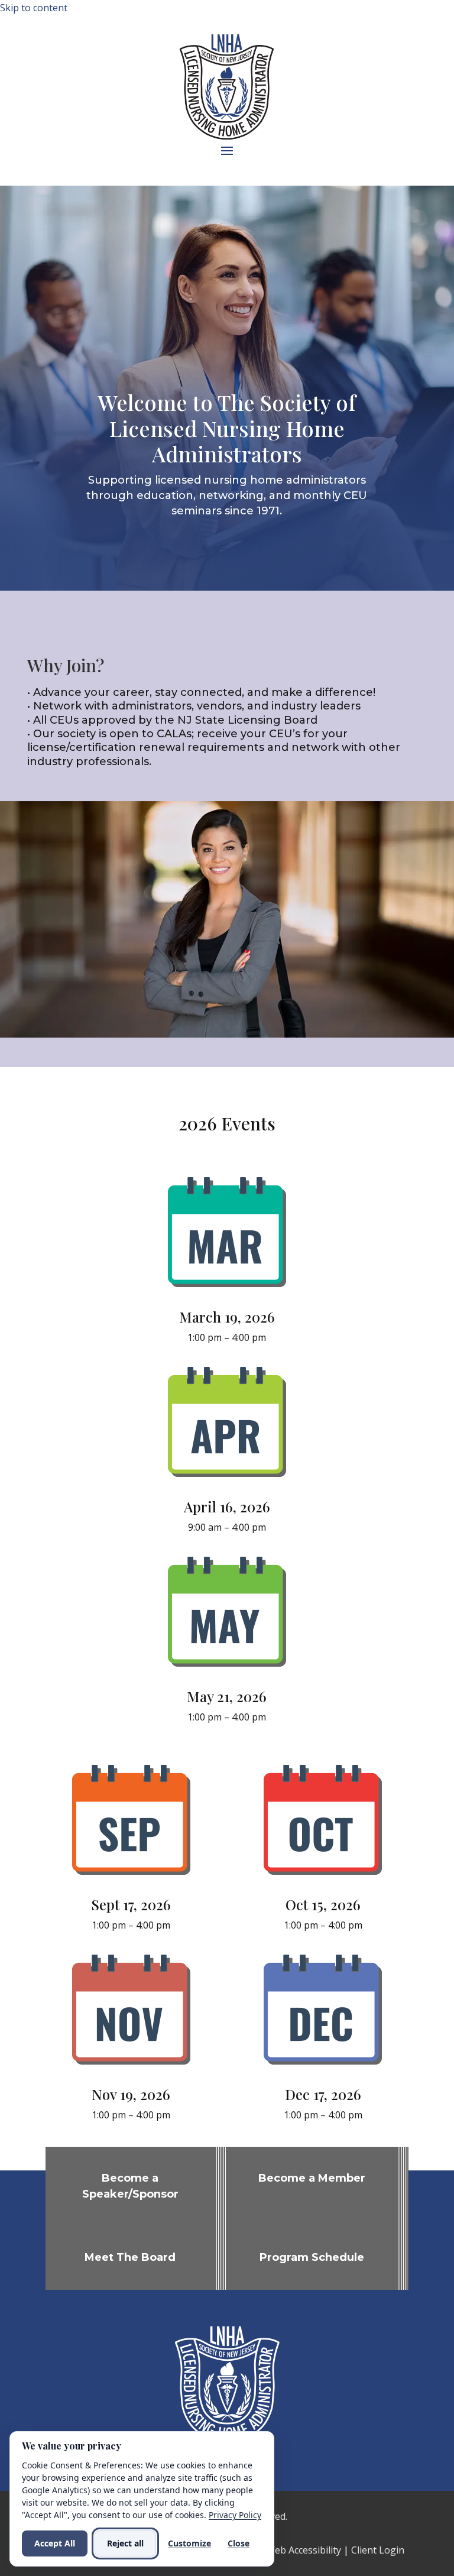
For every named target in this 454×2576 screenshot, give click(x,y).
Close (239, 2543)
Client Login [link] (378, 2550)
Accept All (55, 2543)
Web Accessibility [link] (304, 2550)
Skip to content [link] (34, 8)
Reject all (125, 2543)
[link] (227, 1288)
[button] (227, 150)
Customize (189, 2543)
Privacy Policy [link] (235, 2515)
